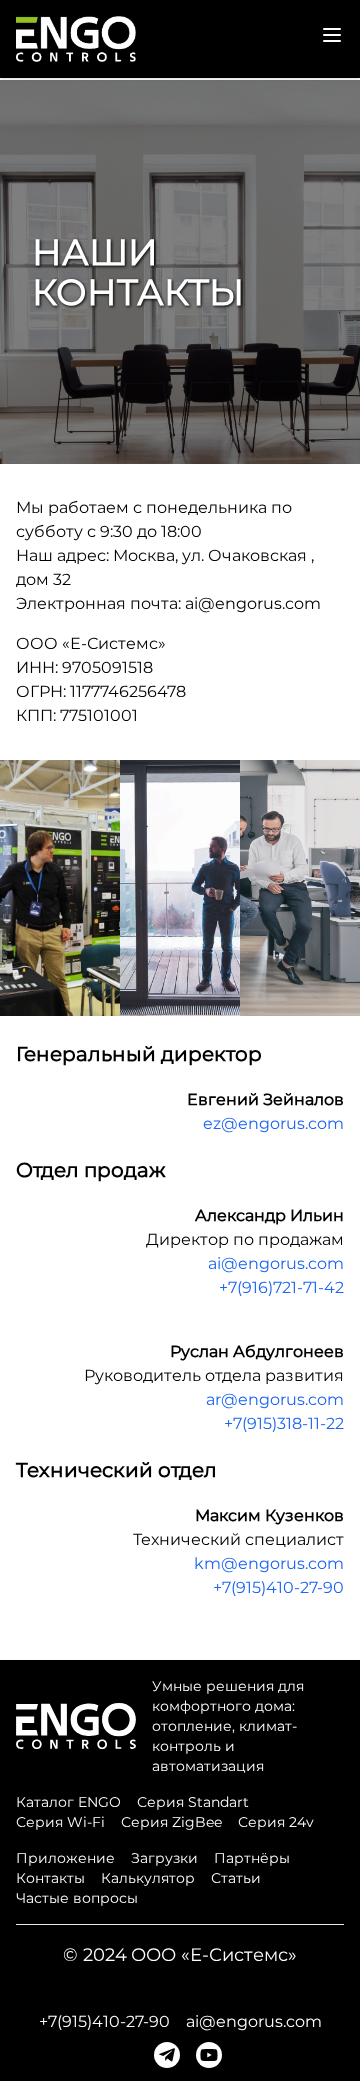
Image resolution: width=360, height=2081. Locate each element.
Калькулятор (148, 1878)
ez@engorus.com (273, 1123)
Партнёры (252, 1858)
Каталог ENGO (68, 1802)
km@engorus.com (269, 1563)
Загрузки (164, 1858)
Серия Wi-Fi (60, 1822)
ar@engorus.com (275, 1399)
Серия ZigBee (171, 1822)
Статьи (236, 1878)
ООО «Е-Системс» (214, 1955)
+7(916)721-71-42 (281, 1287)
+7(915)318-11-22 (284, 1423)
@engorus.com (259, 603)
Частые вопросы (77, 1898)
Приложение (65, 1858)
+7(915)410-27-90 (278, 1587)
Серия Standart (193, 1802)
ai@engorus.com (276, 1263)
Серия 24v (276, 1822)
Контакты (50, 1878)
